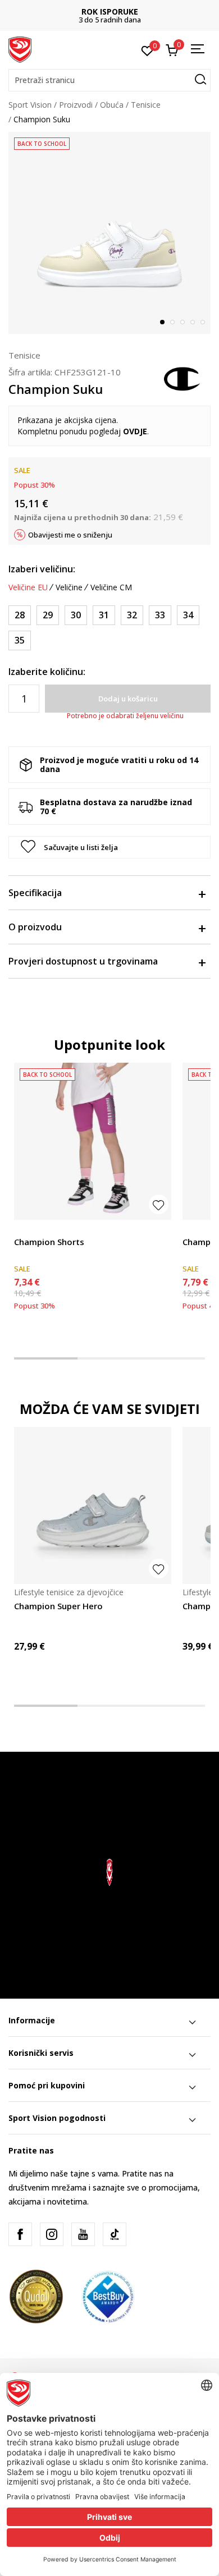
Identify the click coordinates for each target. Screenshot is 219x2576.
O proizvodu (35, 927)
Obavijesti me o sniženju (70, 535)
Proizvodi (76, 105)
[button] (109, 80)
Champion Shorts (49, 1242)
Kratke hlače (36, 1229)
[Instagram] (52, 2234)
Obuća (112, 105)
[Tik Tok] (115, 2234)
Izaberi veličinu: (42, 569)
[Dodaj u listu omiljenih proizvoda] (159, 1204)
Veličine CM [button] (111, 587)
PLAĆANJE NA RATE (110, 12)
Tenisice (146, 105)
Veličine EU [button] (28, 587)
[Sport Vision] (20, 49)
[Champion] (182, 378)
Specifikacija (35, 893)
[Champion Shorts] (93, 1141)
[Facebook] (20, 2234)
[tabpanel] (109, 233)
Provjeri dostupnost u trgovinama (83, 961)
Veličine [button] (69, 587)
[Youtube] (83, 2234)
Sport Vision (30, 105)
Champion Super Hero (58, 1606)
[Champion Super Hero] (93, 1505)
